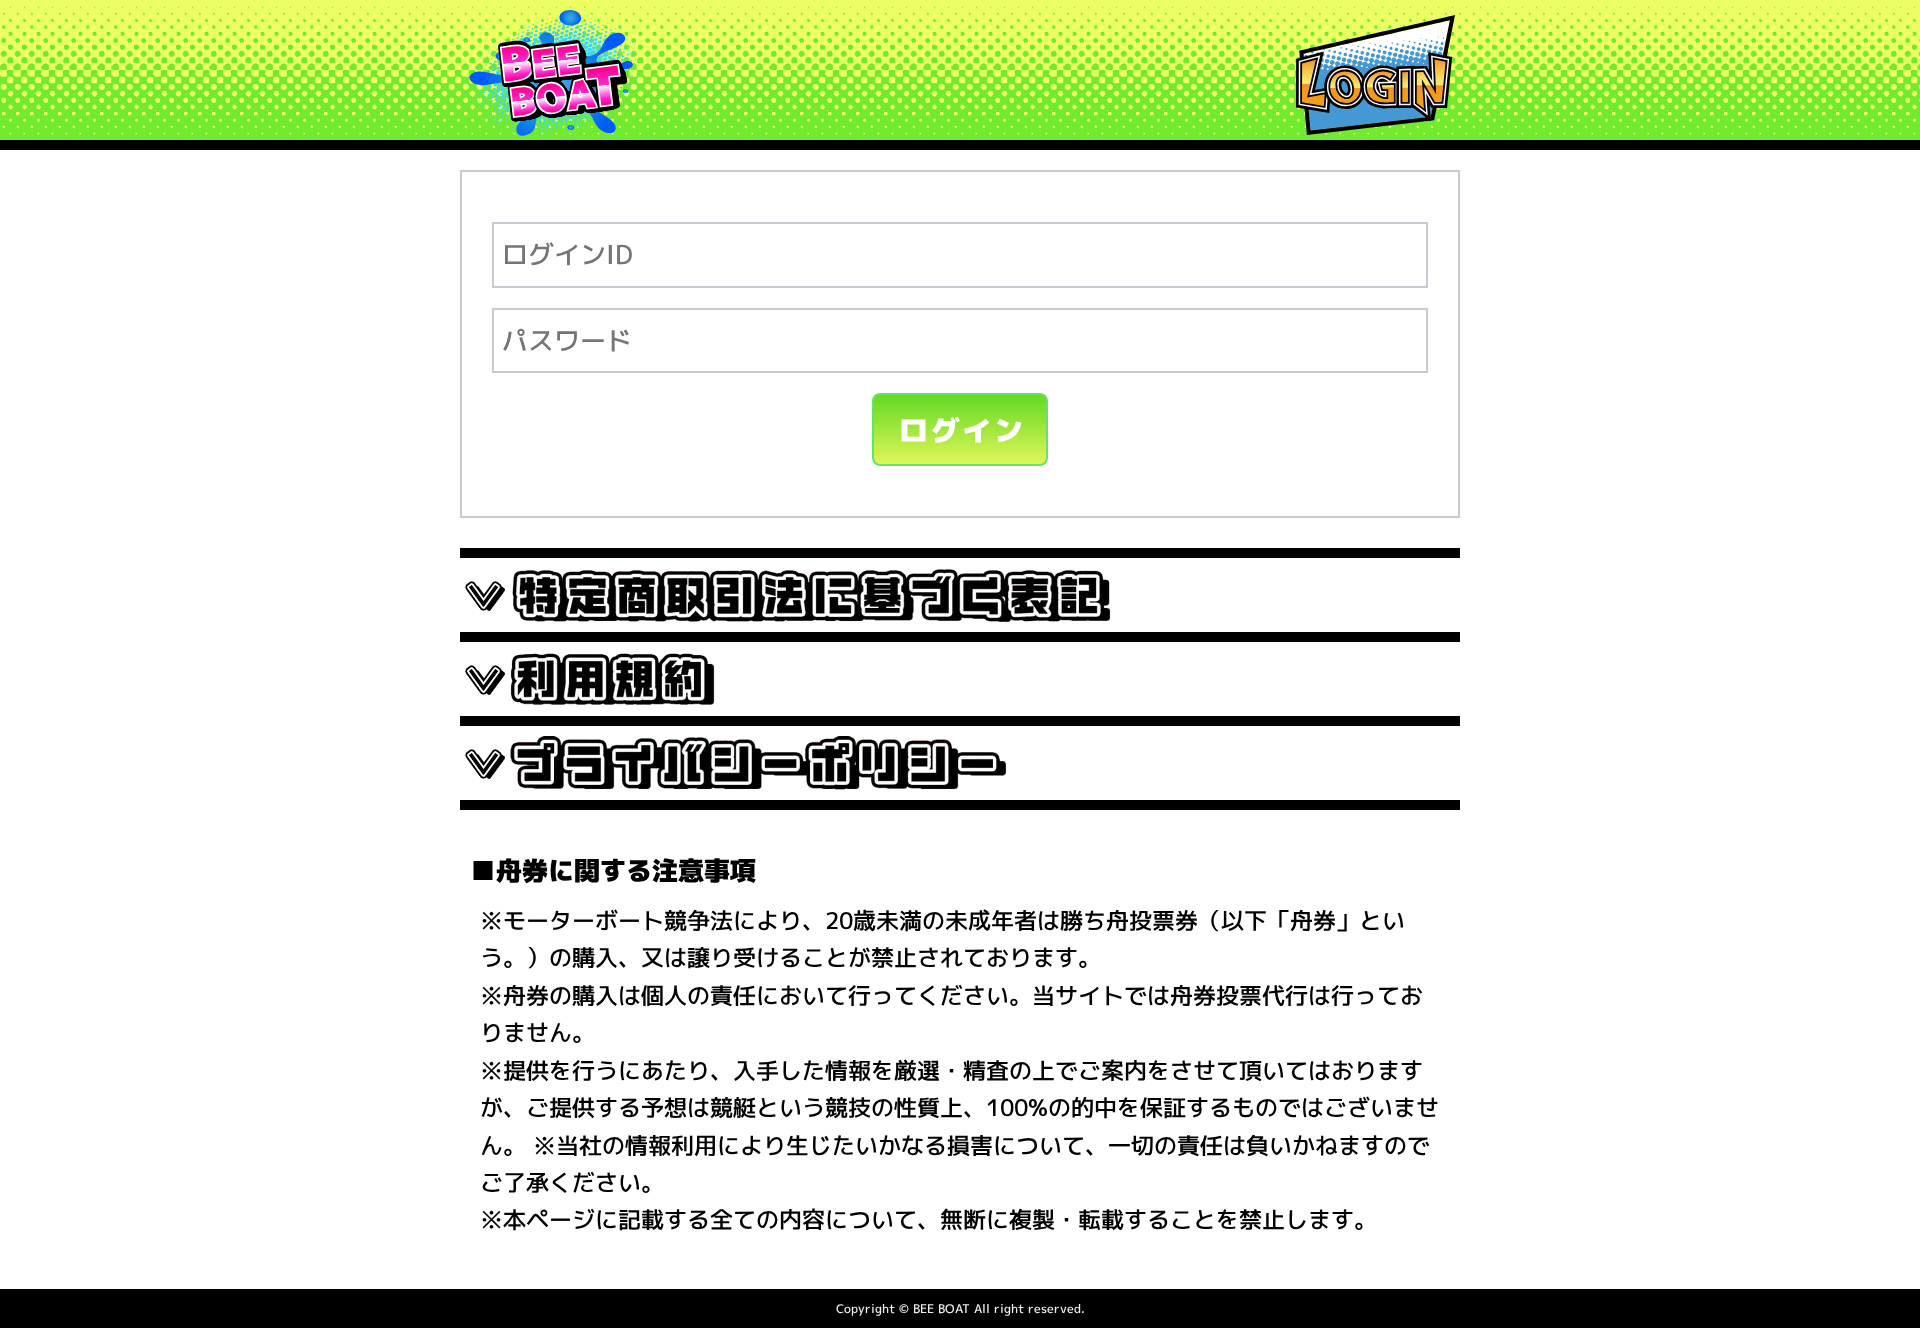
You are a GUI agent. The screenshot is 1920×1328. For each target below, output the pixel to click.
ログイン (962, 430)
